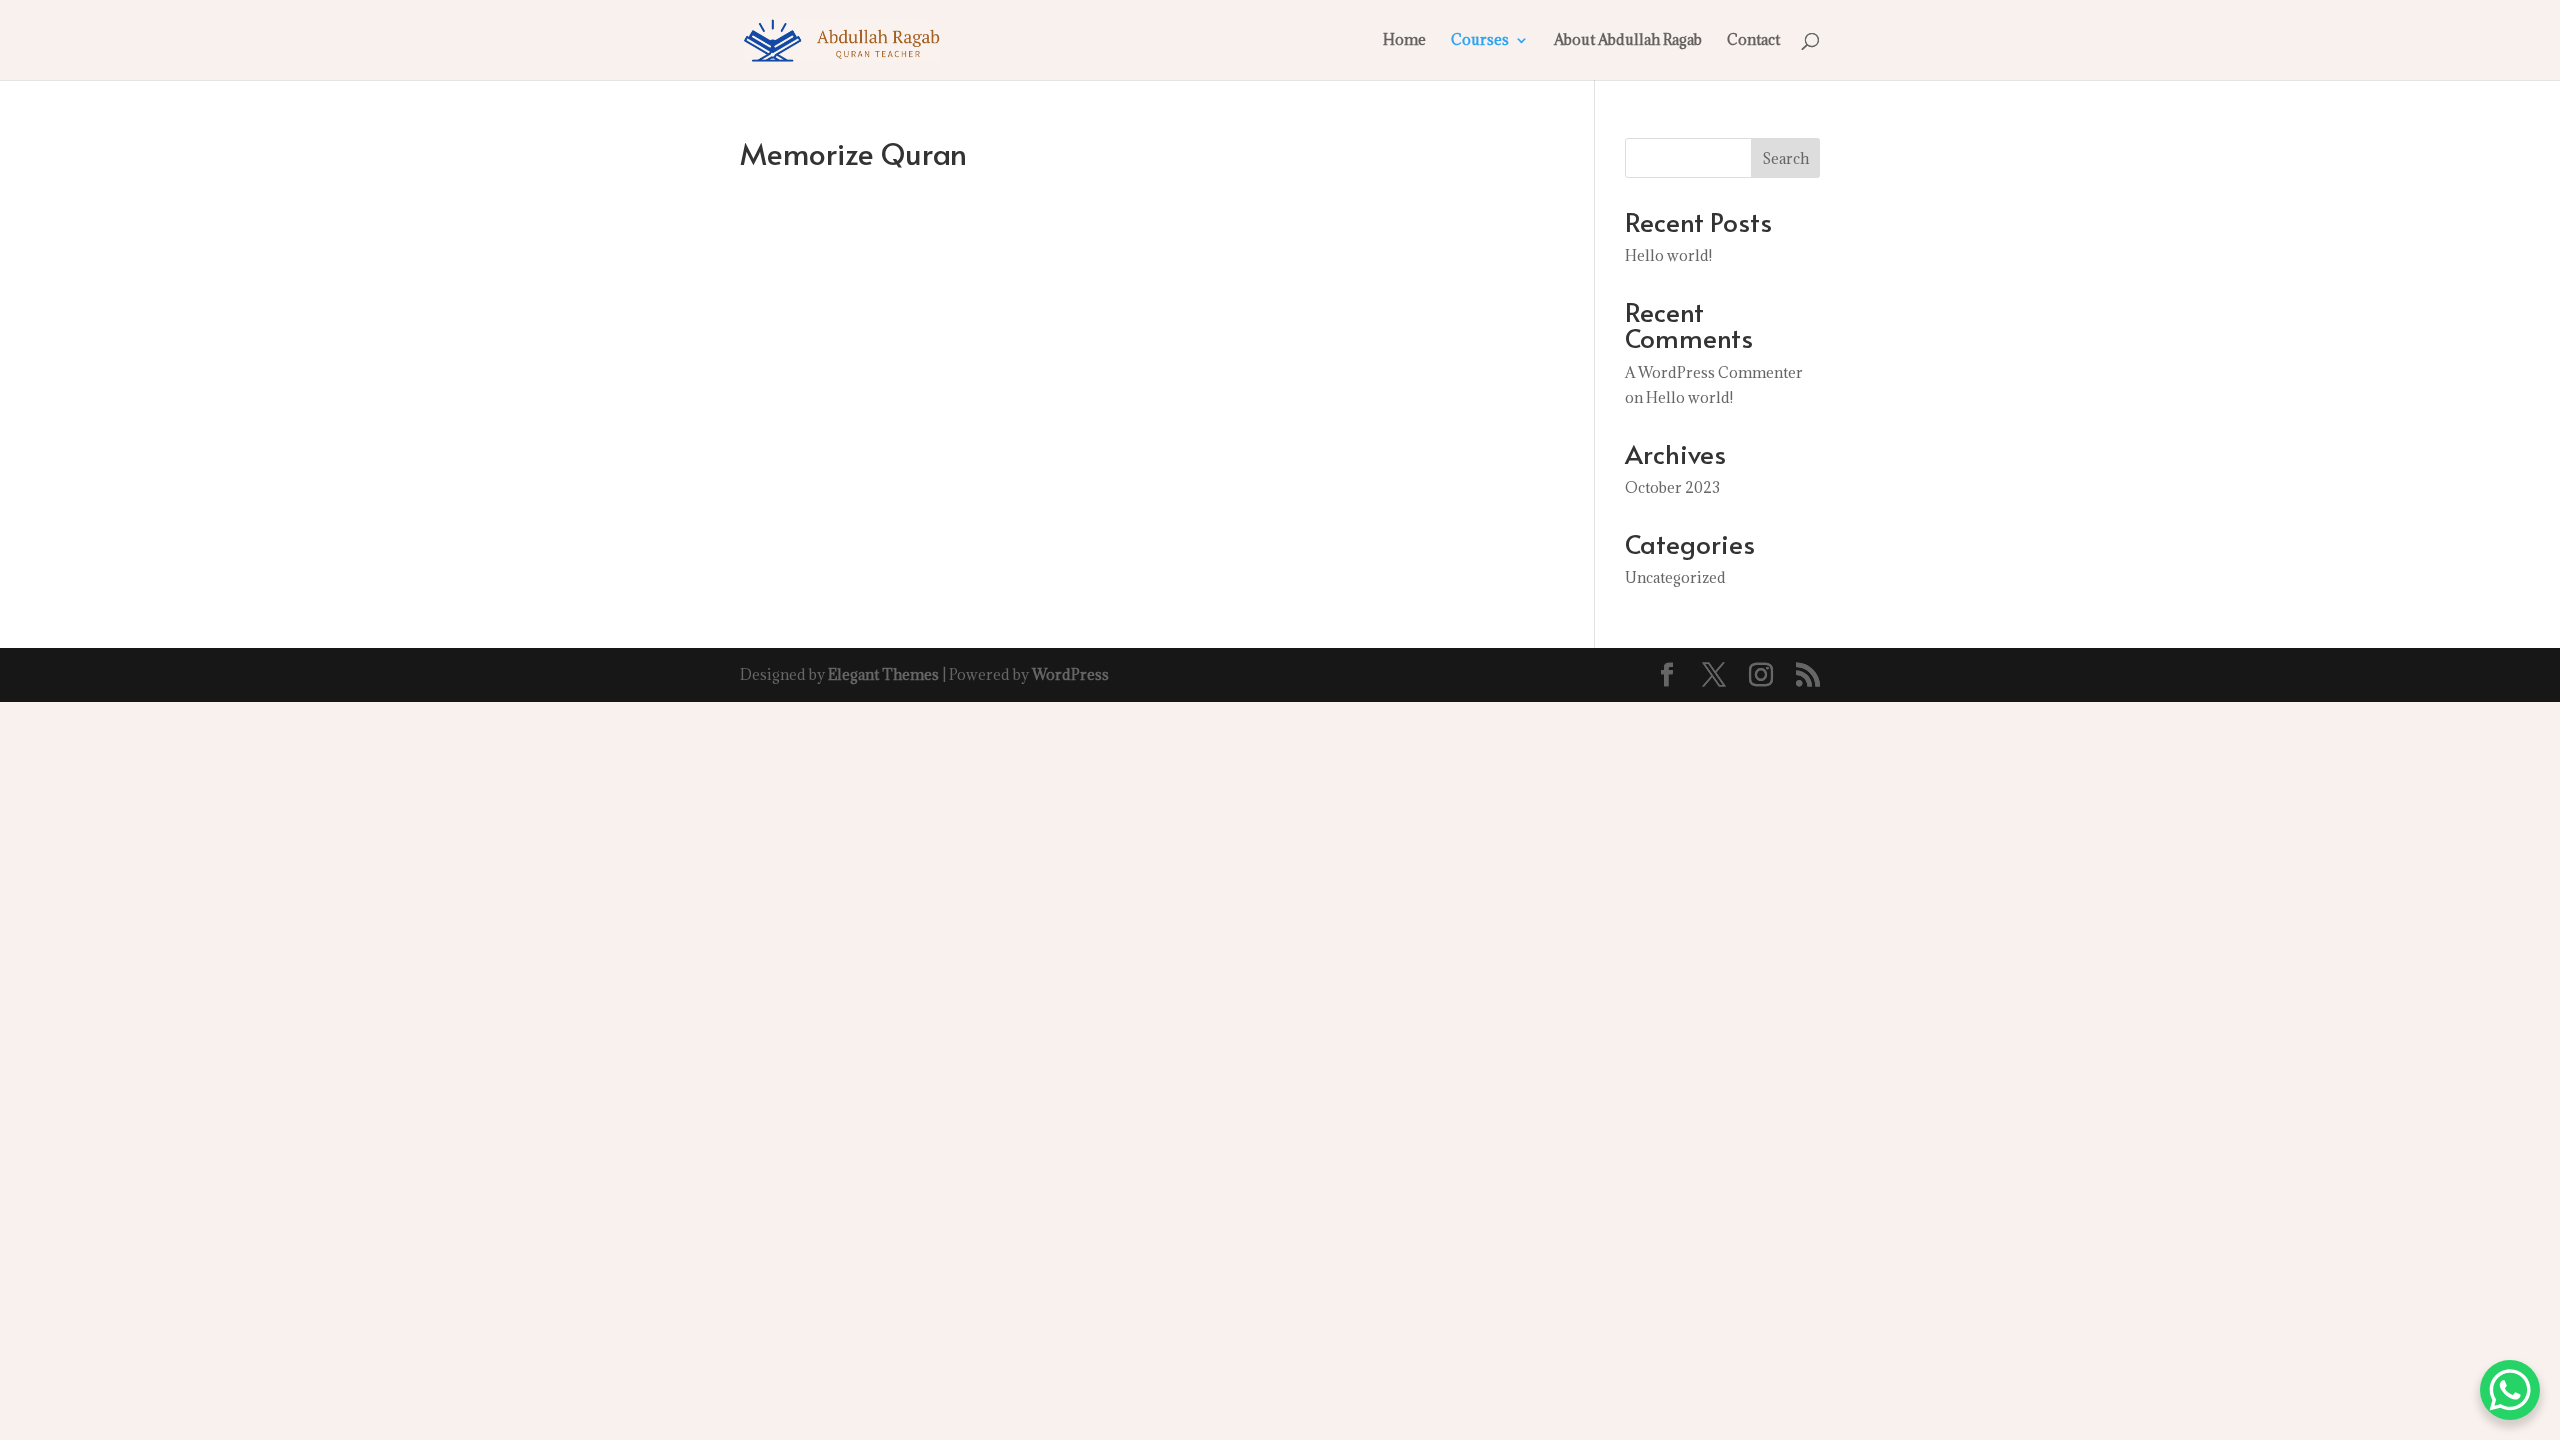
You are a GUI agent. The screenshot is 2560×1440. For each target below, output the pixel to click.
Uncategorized (1675, 577)
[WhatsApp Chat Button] (2510, 1390)
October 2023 (1672, 487)
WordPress (1070, 674)
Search (1785, 158)
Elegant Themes (883, 674)
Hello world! (1668, 255)
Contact (1753, 41)
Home (1404, 41)
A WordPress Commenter (1714, 372)
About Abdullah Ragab (1628, 41)
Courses (1480, 41)
